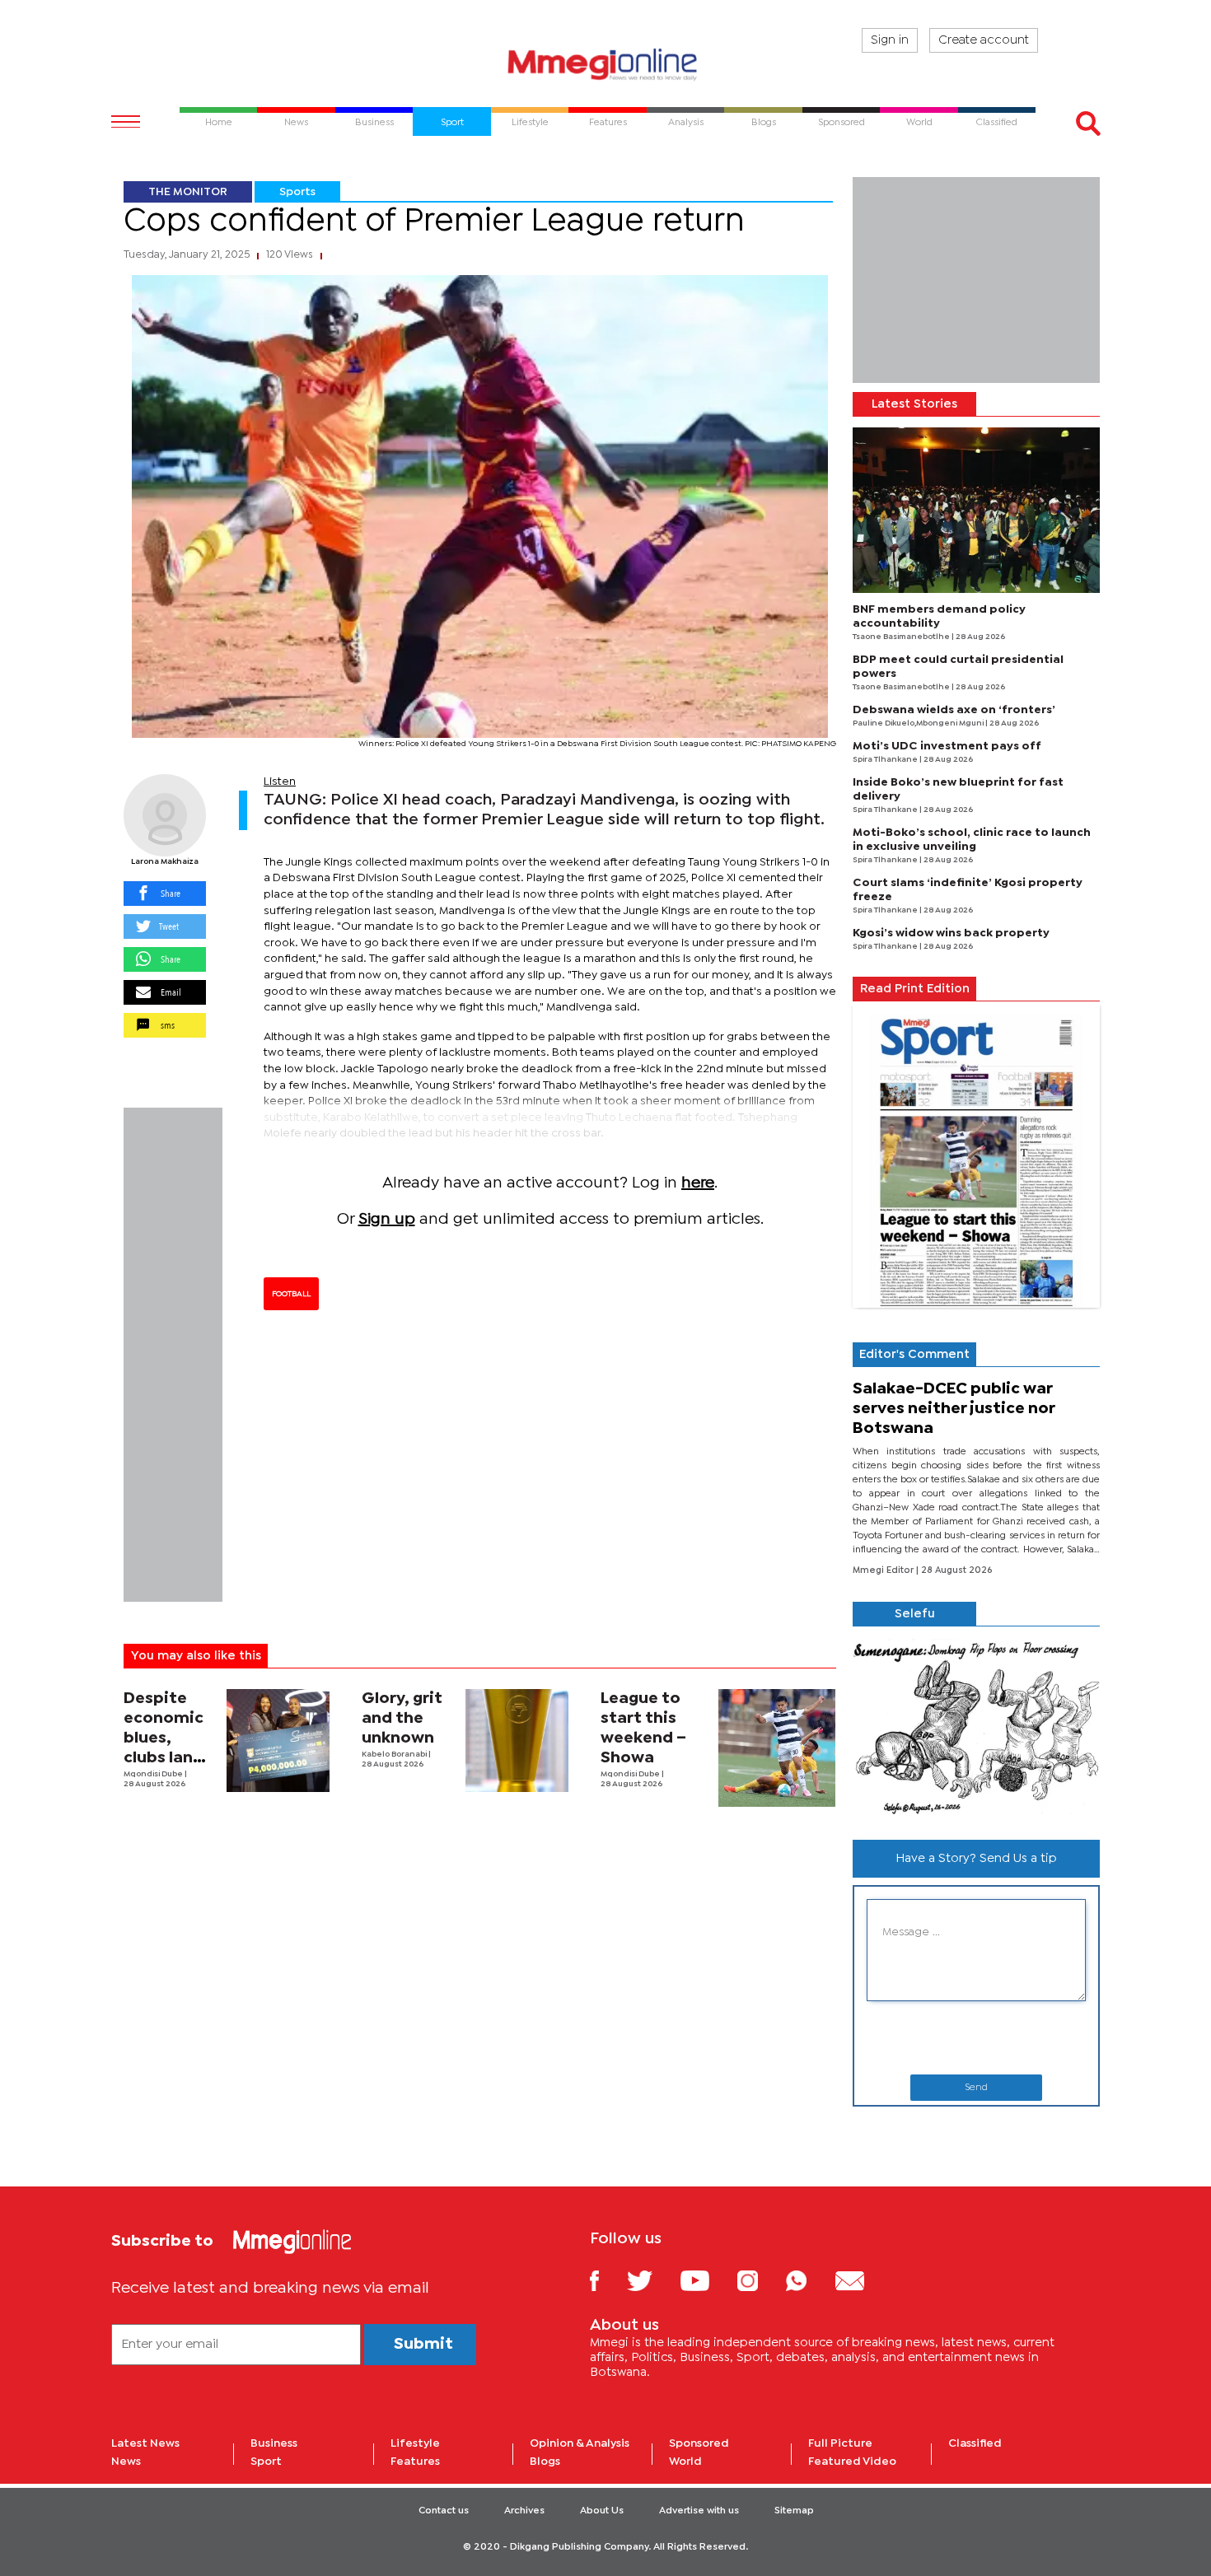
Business (274, 2443)
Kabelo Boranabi (395, 1755)
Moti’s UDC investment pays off (947, 746)
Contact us (444, 2511)
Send (976, 2088)
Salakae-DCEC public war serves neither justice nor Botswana (954, 1409)
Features (415, 2462)
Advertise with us (699, 2511)
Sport (266, 2462)
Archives (524, 2511)
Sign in (890, 40)
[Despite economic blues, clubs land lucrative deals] (278, 1741)
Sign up (387, 1219)
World (685, 2462)
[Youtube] (707, 2280)
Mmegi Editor (884, 1570)
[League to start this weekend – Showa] (777, 1748)
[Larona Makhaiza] (165, 815)
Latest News (145, 2443)
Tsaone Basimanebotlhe (902, 637)
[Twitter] (652, 2280)
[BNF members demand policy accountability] (976, 510)
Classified (975, 2443)
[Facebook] (607, 2280)
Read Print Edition (915, 989)
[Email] (862, 2280)
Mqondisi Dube (154, 1774)
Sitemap (794, 2511)
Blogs (545, 2462)
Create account (984, 40)
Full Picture (840, 2443)
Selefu (915, 1614)
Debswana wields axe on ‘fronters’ (954, 710)
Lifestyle (415, 2443)
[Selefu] (976, 1727)
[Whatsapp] (809, 2280)
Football (291, 1294)
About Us (602, 2511)
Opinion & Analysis (580, 2443)
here (698, 1183)
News (126, 2462)
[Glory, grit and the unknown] (517, 1741)
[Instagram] (760, 2280)
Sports (297, 192)
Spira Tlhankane (886, 760)
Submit (423, 2344)
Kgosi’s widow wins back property (951, 933)
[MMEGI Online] (605, 64)
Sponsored (699, 2443)
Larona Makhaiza (165, 862)
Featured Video (852, 2462)
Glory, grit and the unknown (402, 1718)
